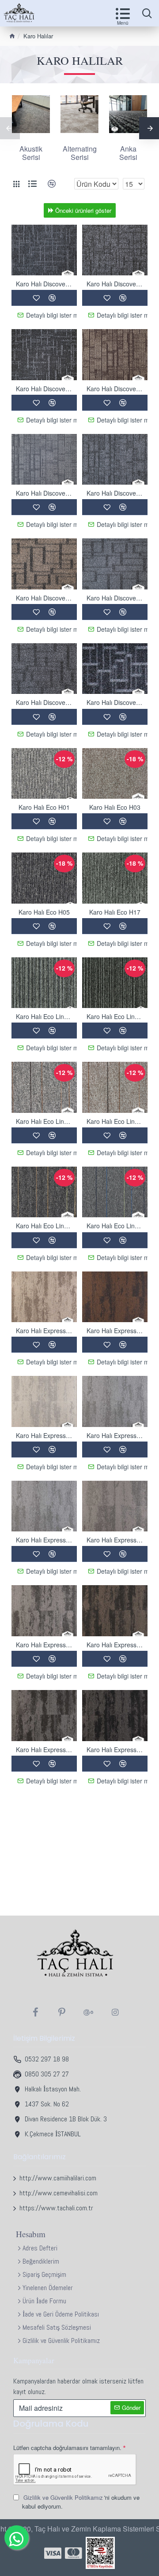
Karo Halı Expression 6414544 (115, 1540)
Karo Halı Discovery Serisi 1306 (44, 284)
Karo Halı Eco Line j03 (115, 1121)
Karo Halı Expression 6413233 (115, 1331)
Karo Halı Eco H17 (115, 912)
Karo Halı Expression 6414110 (44, 1435)
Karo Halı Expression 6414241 (44, 1540)
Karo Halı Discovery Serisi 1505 (44, 702)
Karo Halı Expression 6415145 (44, 1749)
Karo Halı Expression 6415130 (115, 1645)
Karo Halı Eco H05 (44, 912)
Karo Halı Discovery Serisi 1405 (44, 493)
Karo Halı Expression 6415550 (115, 1749)
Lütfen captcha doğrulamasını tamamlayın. (67, 2448)
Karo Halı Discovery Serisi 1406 (115, 493)
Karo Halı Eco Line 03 (115, 1016)
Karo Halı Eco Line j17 (115, 1226)
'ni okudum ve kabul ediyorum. (81, 2502)
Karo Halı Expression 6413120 (44, 1331)
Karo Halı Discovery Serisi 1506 (115, 702)
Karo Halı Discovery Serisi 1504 (115, 598)
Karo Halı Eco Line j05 (44, 1226)
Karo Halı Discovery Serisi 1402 (115, 389)
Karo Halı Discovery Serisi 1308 (44, 389)
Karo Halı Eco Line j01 (44, 1121)
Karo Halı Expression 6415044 (44, 1645)
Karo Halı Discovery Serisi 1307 (115, 284)
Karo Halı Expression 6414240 (115, 1435)
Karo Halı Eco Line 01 (44, 1016)
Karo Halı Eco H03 (115, 807)
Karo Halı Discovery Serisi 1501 (44, 598)
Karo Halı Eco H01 (44, 807)
